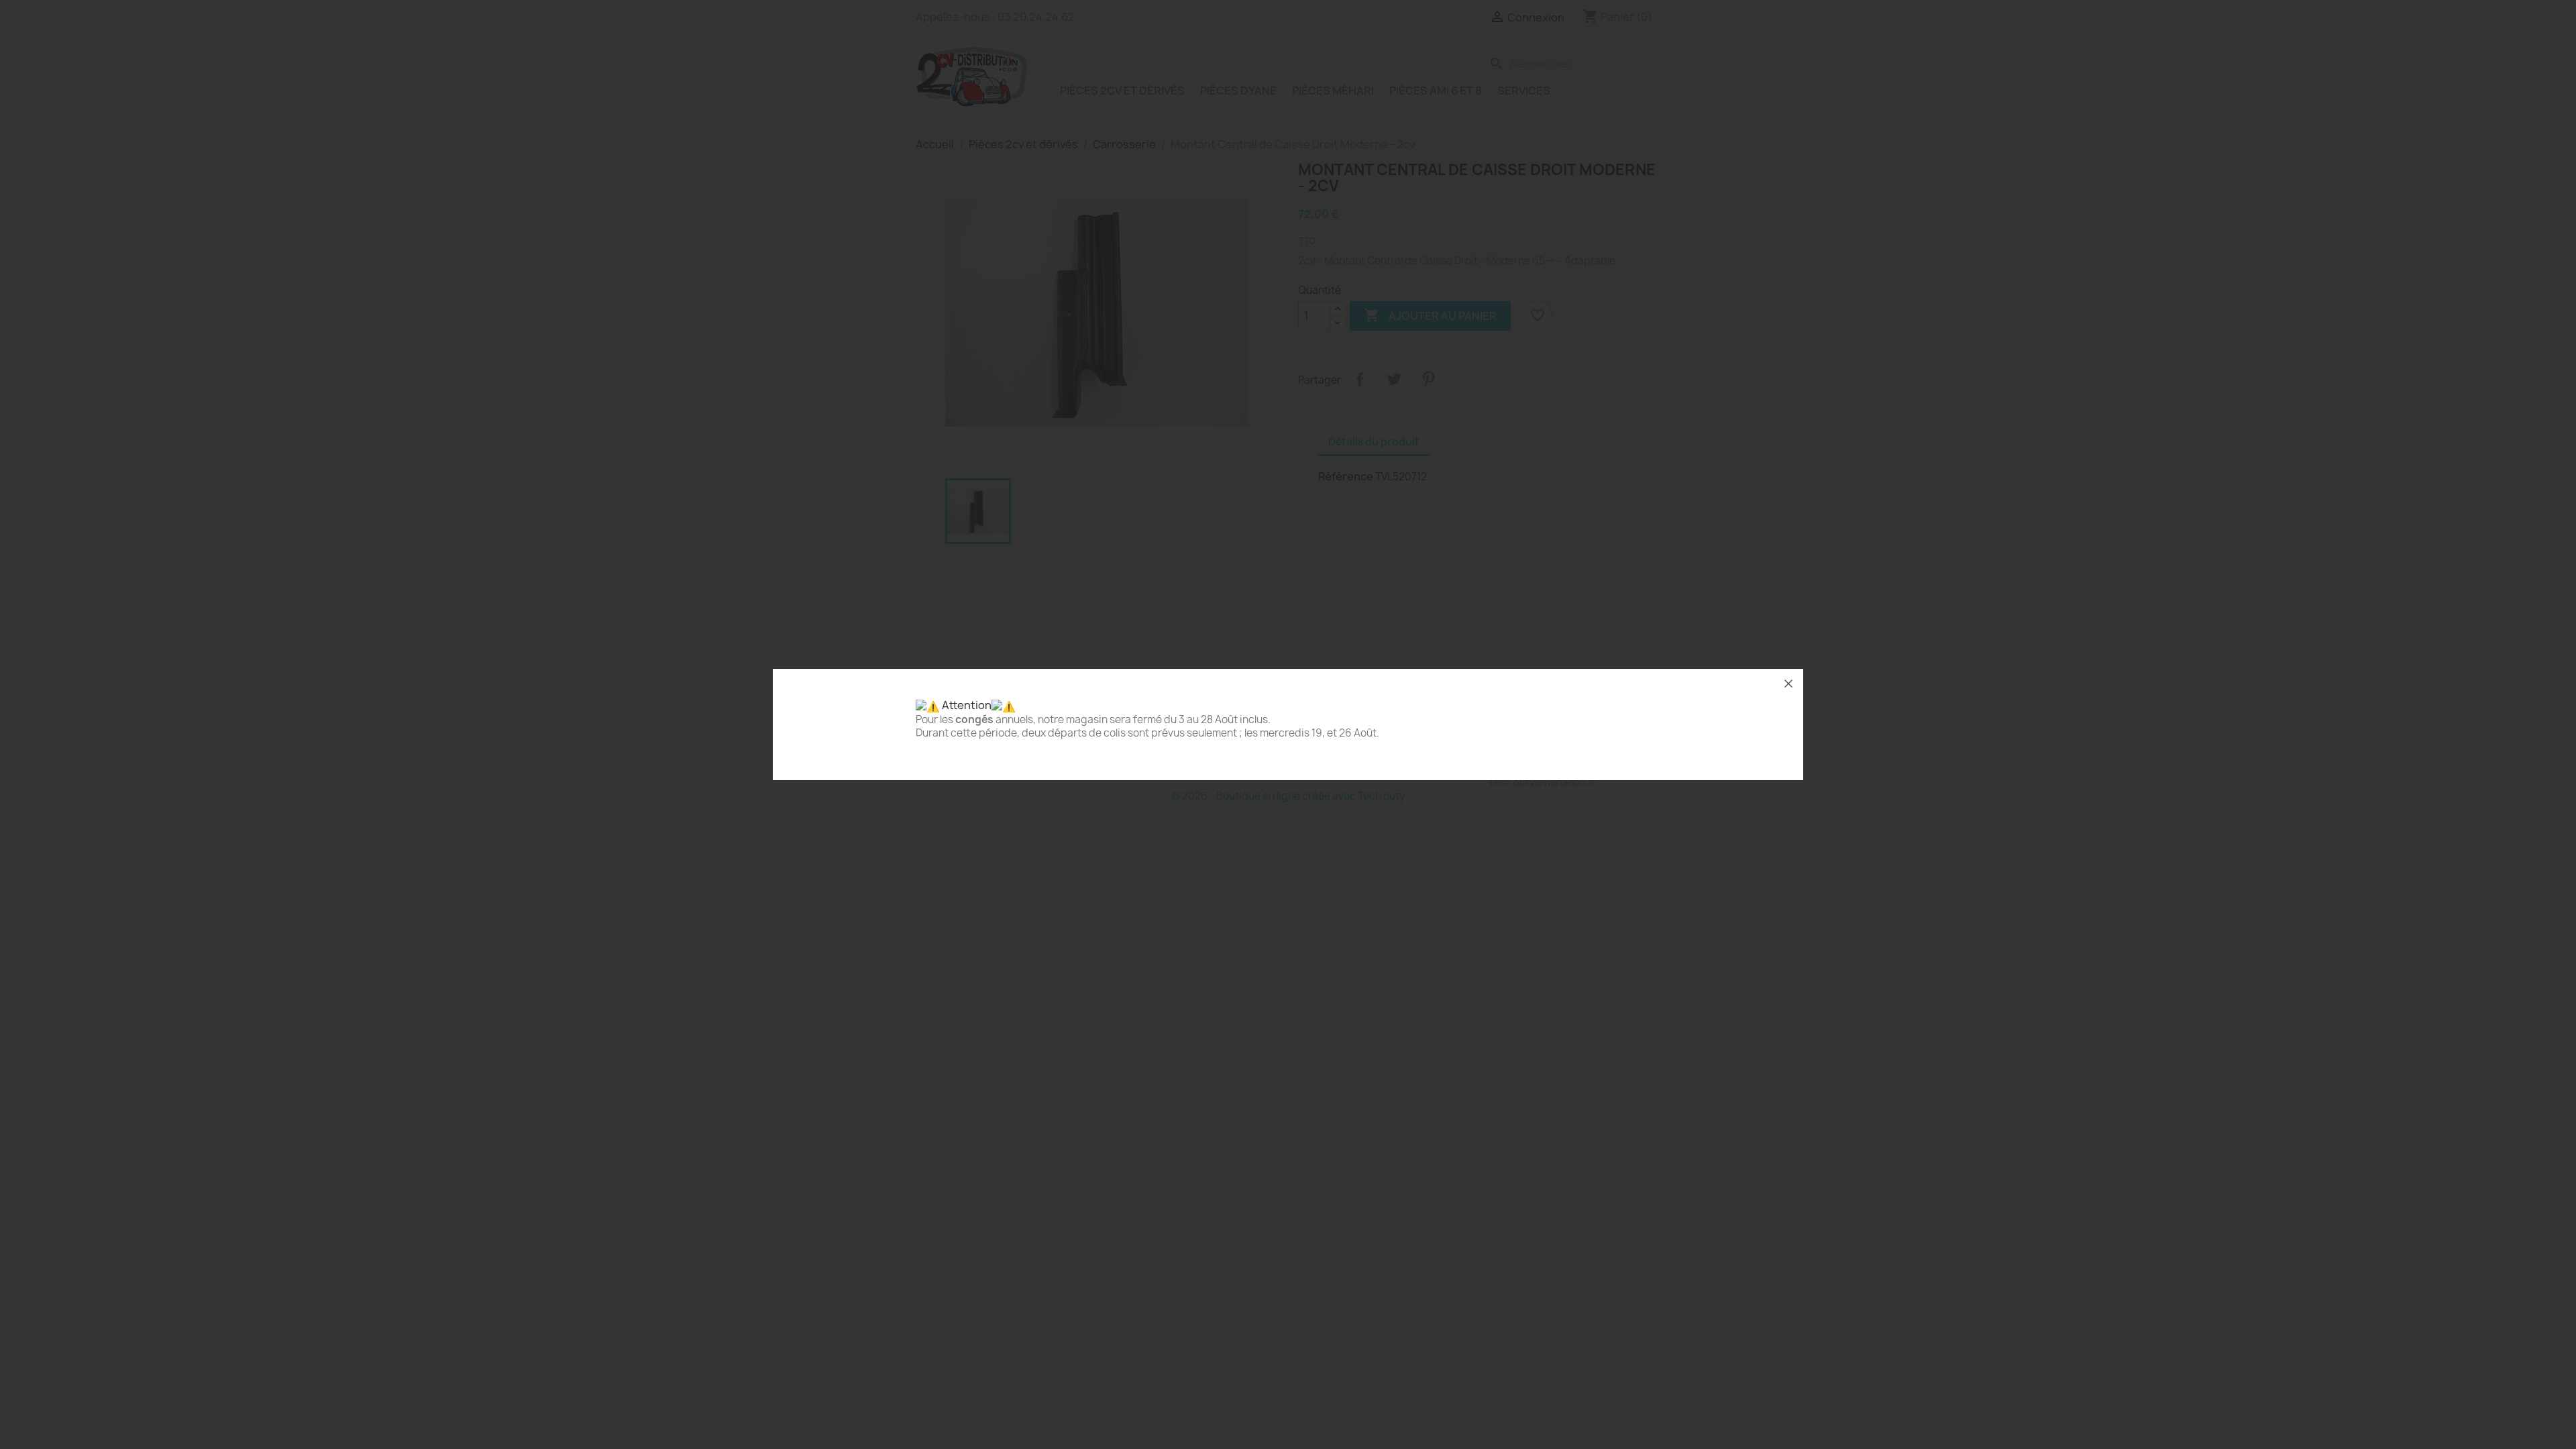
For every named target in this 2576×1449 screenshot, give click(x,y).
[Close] (1788, 684)
